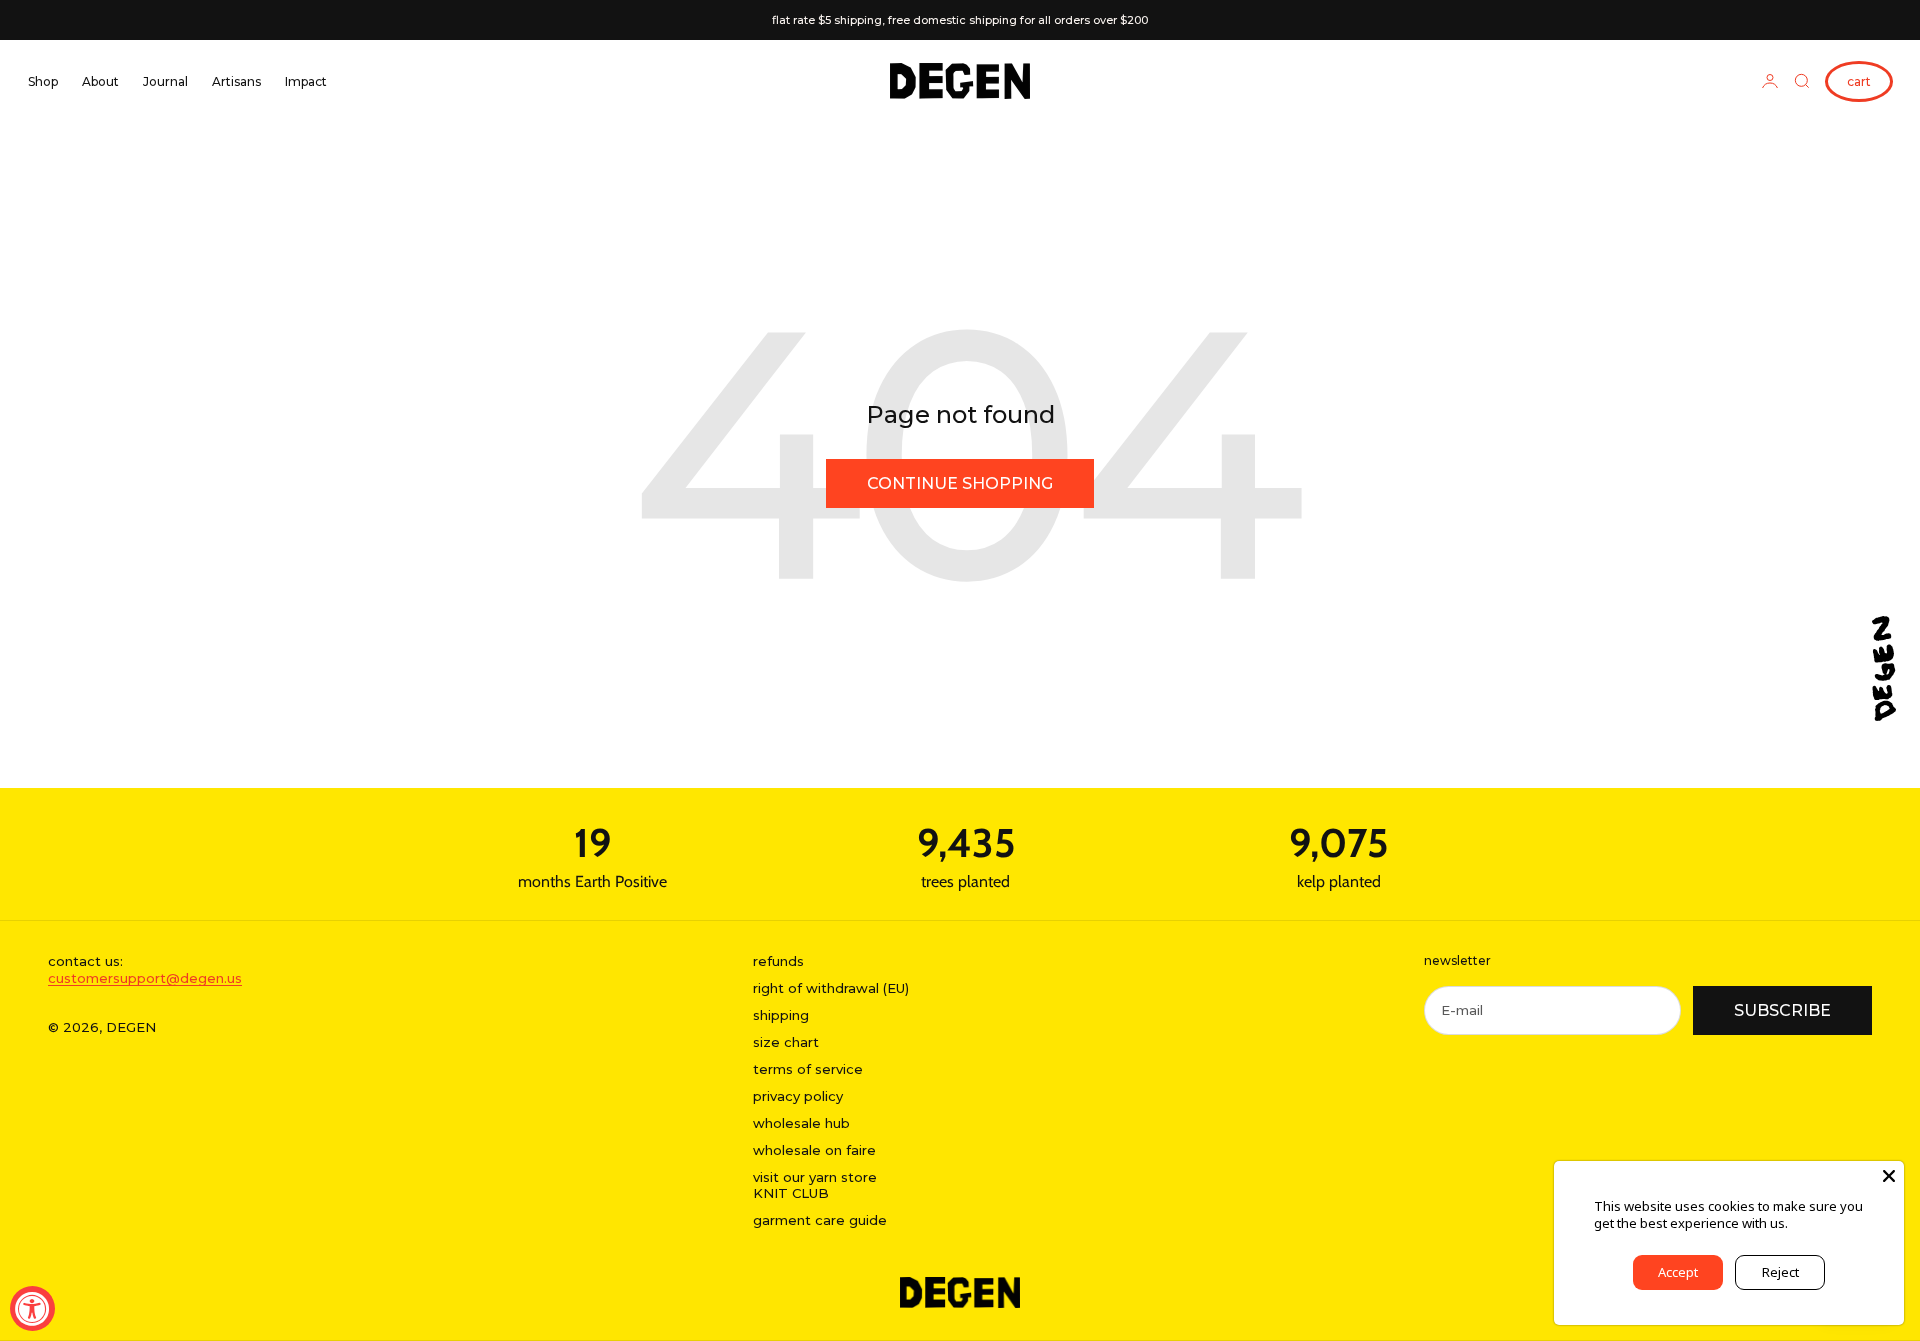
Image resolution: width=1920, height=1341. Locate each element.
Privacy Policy (1831, 1223)
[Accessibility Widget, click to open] (32, 1308)
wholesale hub (801, 1123)
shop (43, 81)
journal (165, 81)
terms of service (808, 1069)
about (100, 81)
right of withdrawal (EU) (831, 988)
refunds (778, 961)
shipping (781, 1015)
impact (306, 81)
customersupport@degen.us (145, 978)
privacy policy (798, 1096)
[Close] (1889, 1176)
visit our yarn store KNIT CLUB (815, 1185)
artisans (236, 81)
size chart (786, 1042)
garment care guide (820, 1220)
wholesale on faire (814, 1150)
